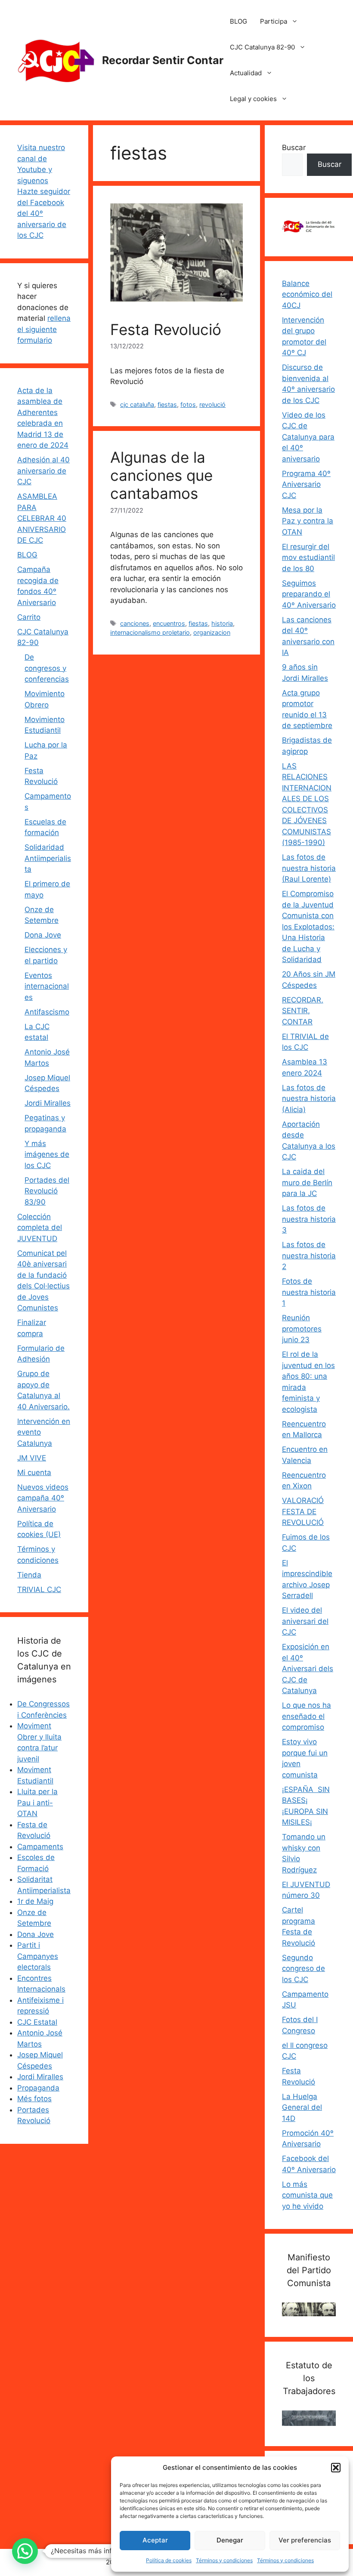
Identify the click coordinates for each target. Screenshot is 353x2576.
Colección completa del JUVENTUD (40, 1228)
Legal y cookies (253, 99)
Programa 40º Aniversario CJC (306, 484)
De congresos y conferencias (47, 668)
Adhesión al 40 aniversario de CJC (43, 471)
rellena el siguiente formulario (44, 329)
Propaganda (38, 2088)
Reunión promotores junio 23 (302, 1329)
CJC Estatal (37, 2022)
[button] (336, 2468)
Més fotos (34, 2099)
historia (222, 623)
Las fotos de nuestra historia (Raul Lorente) (309, 868)
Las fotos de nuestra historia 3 (309, 1219)
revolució (212, 404)
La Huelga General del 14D (302, 2107)
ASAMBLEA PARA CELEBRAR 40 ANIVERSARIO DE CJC (42, 518)
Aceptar (155, 2540)
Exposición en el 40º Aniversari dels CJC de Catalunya (308, 1669)
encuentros (169, 623)
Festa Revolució (166, 329)
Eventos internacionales (47, 986)
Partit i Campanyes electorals (38, 1956)
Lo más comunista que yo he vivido (307, 2195)
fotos (188, 404)
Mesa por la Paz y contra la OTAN (308, 521)
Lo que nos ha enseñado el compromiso (307, 1716)
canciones (135, 623)
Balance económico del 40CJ (307, 294)
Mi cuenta (34, 1472)
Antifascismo (47, 1012)
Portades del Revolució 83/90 (47, 1191)
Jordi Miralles (48, 1103)
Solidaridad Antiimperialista (48, 858)
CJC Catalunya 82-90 (262, 47)
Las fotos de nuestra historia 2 (309, 1256)
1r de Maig (35, 1901)
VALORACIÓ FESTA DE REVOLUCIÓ (303, 1511)
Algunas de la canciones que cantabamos (161, 475)
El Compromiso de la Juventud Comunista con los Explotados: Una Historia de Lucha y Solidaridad (308, 927)
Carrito (29, 617)
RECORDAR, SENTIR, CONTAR (303, 1011)
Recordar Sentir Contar (163, 60)
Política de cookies (169, 2560)
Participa (274, 21)
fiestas (167, 404)
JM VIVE (32, 1458)
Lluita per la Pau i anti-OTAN (37, 1803)
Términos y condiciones (224, 2560)
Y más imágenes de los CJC (47, 1154)
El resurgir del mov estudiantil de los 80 (308, 558)
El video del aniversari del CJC (305, 1621)
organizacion (212, 632)
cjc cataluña (137, 404)
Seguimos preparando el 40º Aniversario (309, 594)
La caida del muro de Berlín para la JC (307, 1182)
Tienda (29, 1575)
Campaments (40, 1847)
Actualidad (246, 73)
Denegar (230, 2540)
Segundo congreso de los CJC (303, 1969)
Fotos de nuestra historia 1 (309, 1292)
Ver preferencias (305, 2540)
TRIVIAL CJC (39, 1589)
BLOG (238, 21)
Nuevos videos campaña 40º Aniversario (43, 1498)
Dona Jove (43, 935)
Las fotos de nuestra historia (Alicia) (309, 1099)
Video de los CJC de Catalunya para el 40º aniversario (308, 437)
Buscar (294, 148)
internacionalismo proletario (150, 632)
